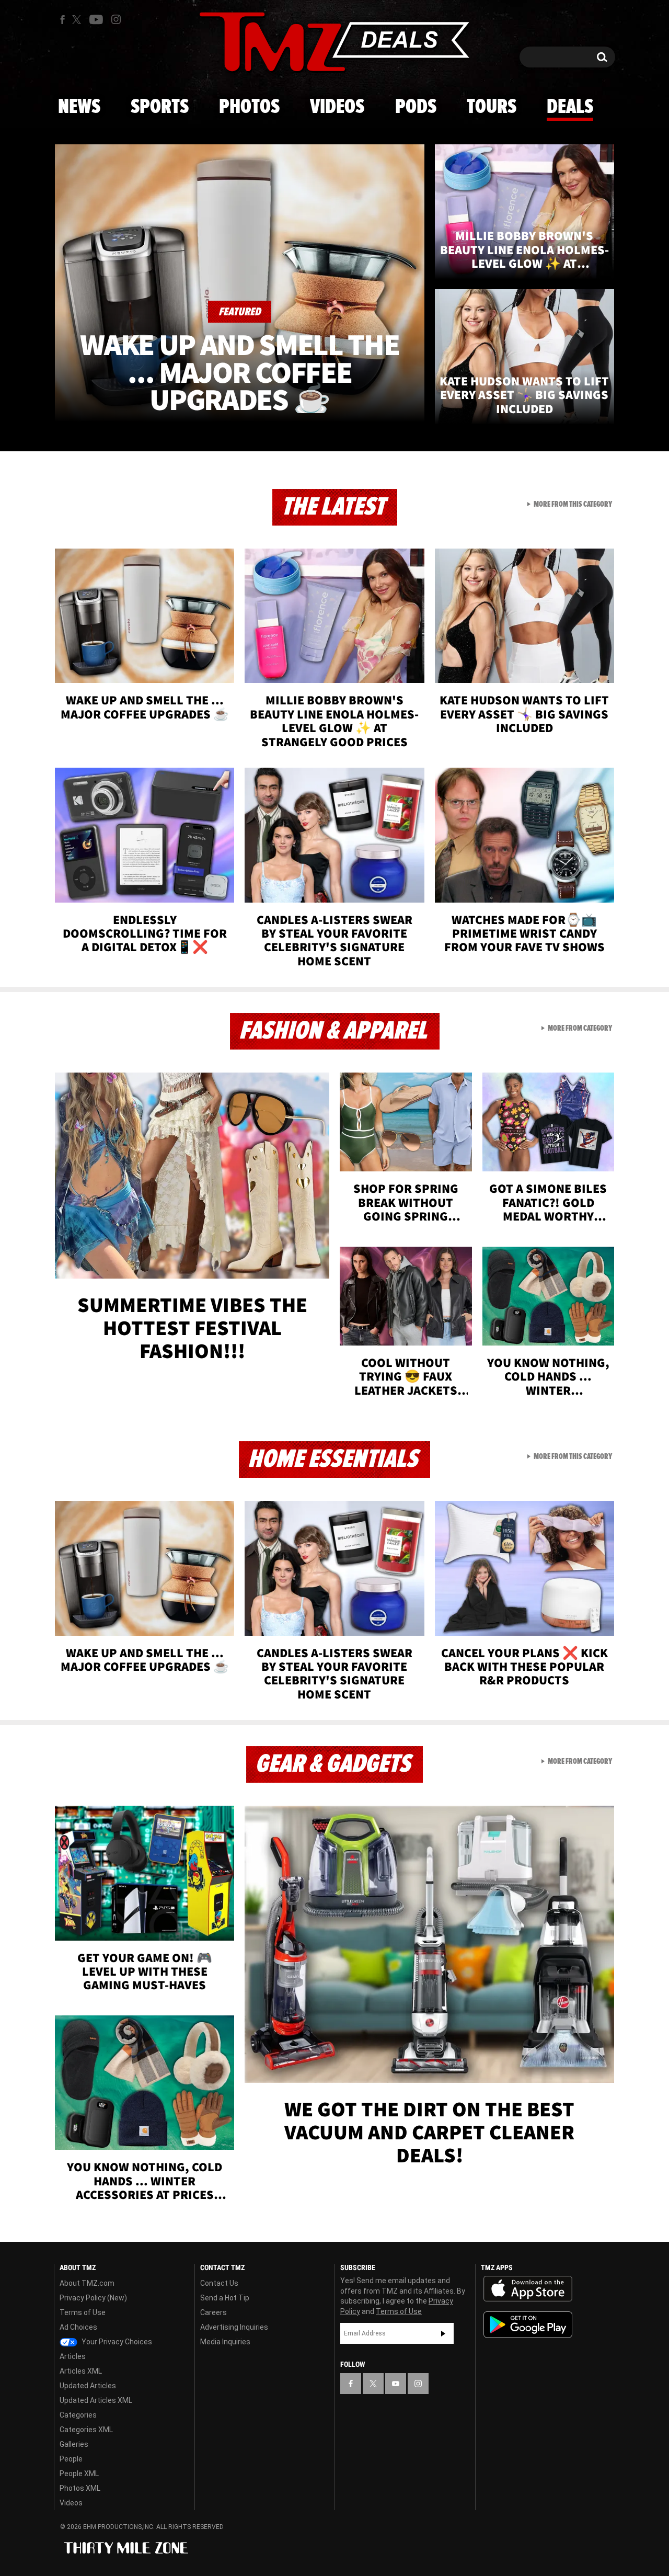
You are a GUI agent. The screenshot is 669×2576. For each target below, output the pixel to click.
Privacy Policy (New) (93, 2298)
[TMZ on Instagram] (116, 19)
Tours (492, 107)
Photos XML (80, 2488)
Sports (160, 107)
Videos (337, 107)
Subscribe (443, 2333)
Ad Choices (78, 2327)
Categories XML (86, 2430)
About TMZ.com (87, 2283)
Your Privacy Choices (116, 2342)
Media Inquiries (225, 2342)
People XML (79, 2474)
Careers (214, 2312)
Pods (416, 107)
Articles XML (81, 2371)
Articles (73, 2356)
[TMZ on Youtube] (96, 19)
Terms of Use (83, 2312)
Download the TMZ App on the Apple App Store (528, 2289)
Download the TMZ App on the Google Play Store (528, 2325)
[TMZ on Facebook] (62, 20)
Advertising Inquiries (234, 2327)
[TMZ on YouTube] (396, 2384)
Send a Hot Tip (225, 2298)
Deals (570, 107)
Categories (78, 2415)
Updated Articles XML (96, 2400)
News (79, 107)
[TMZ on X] (78, 20)
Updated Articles (88, 2386)
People (71, 2459)
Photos (249, 107)
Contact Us (219, 2283)
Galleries (74, 2444)
